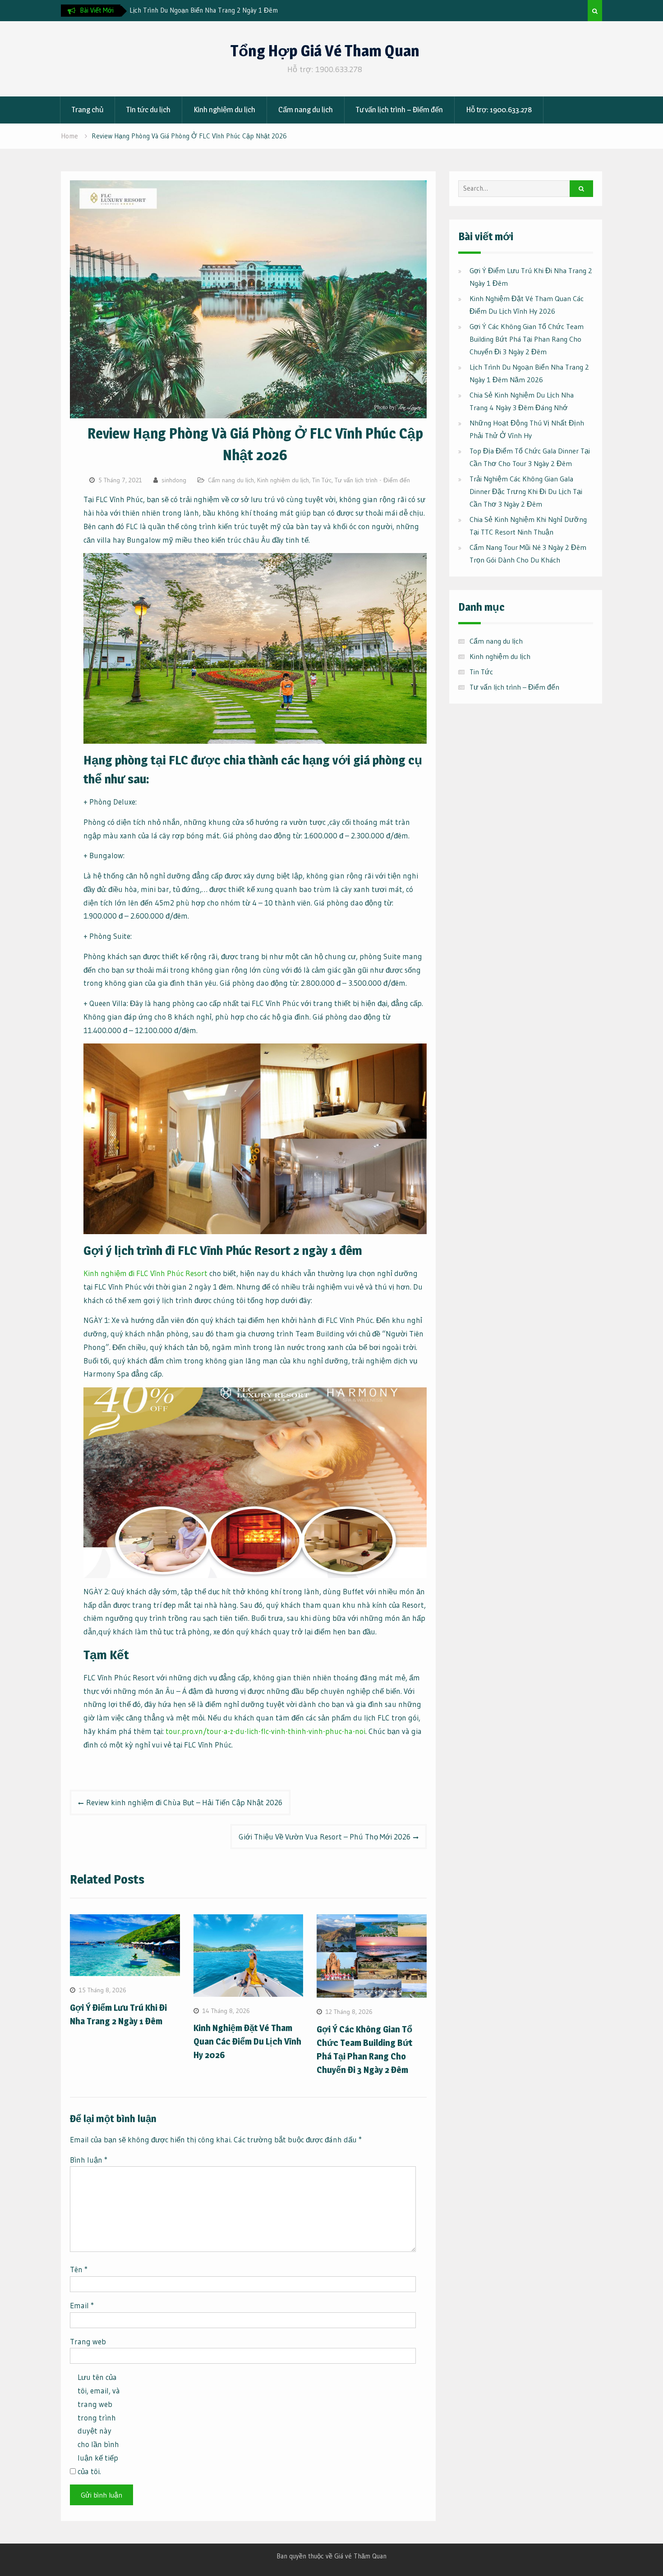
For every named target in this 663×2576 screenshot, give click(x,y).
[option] (211, 10)
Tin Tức (322, 480)
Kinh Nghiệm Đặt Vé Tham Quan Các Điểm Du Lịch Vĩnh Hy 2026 (247, 2041)
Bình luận (89, 2160)
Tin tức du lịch (148, 110)
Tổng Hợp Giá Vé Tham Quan (325, 51)
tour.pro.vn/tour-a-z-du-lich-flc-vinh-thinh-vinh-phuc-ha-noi (265, 1731)
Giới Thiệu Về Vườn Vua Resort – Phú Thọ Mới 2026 (325, 1837)
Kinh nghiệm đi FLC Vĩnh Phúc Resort (145, 1273)
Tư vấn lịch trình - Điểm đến (372, 480)
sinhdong (174, 480)
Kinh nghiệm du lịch (224, 110)
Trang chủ (87, 110)
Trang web (88, 2341)
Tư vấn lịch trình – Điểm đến (399, 110)
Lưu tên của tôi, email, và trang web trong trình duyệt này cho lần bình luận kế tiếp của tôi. (99, 2424)
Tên (79, 2269)
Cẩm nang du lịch (306, 110)
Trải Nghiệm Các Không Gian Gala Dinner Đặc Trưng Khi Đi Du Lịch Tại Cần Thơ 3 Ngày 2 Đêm (526, 491)
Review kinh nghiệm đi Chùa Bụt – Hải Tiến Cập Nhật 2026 (184, 1802)
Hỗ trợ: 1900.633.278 (499, 110)
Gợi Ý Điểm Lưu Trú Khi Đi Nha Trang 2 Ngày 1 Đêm (206, 10)
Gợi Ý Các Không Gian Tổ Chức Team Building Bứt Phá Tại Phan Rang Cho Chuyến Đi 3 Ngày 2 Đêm (527, 339)
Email (82, 2305)
